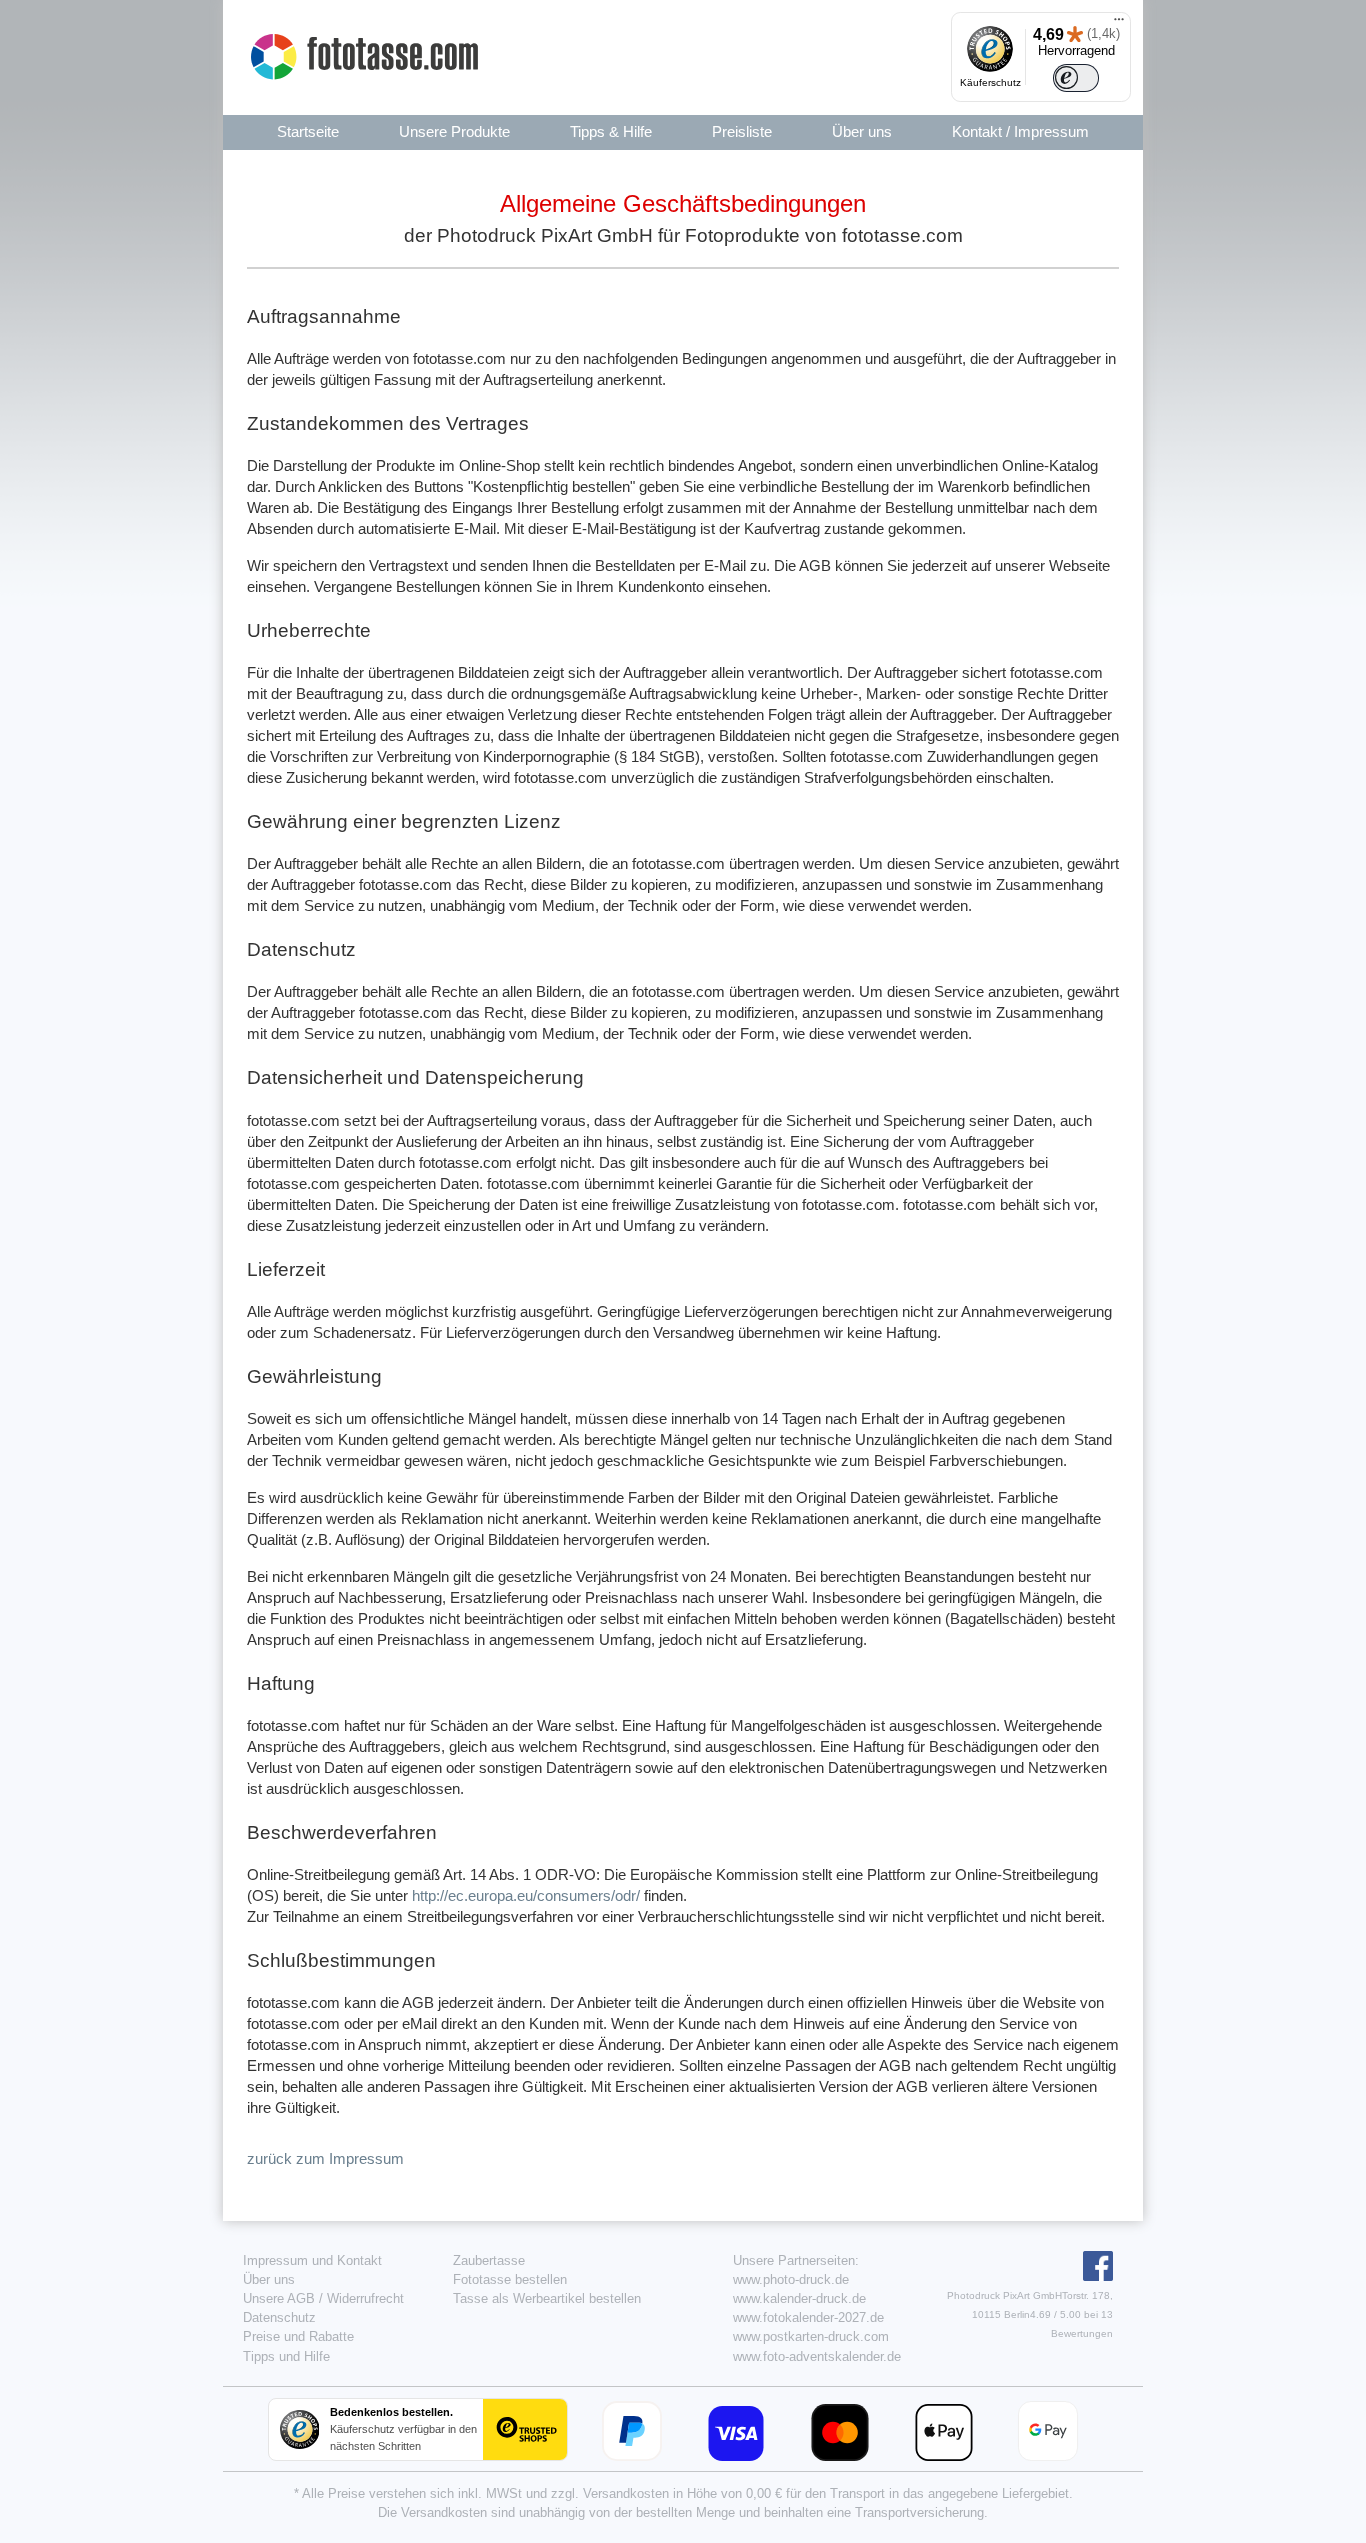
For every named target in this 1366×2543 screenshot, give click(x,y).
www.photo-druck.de (791, 2279)
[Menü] (1119, 24)
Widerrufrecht (365, 2298)
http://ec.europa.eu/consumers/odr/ (526, 1895)
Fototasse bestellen (510, 2279)
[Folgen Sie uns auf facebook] (1095, 2276)
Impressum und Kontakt (312, 2260)
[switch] (1076, 78)
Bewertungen (1082, 2333)
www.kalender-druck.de (799, 2298)
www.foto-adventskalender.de (817, 2356)
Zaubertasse (489, 2260)
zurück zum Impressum (325, 2158)
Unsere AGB (279, 2298)
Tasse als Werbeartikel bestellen (547, 2298)
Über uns (269, 2279)
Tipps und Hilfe (286, 2356)
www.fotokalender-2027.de (808, 2317)
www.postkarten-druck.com (811, 2336)
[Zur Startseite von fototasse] (367, 57)
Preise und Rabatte (298, 2336)
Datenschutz (279, 2317)
